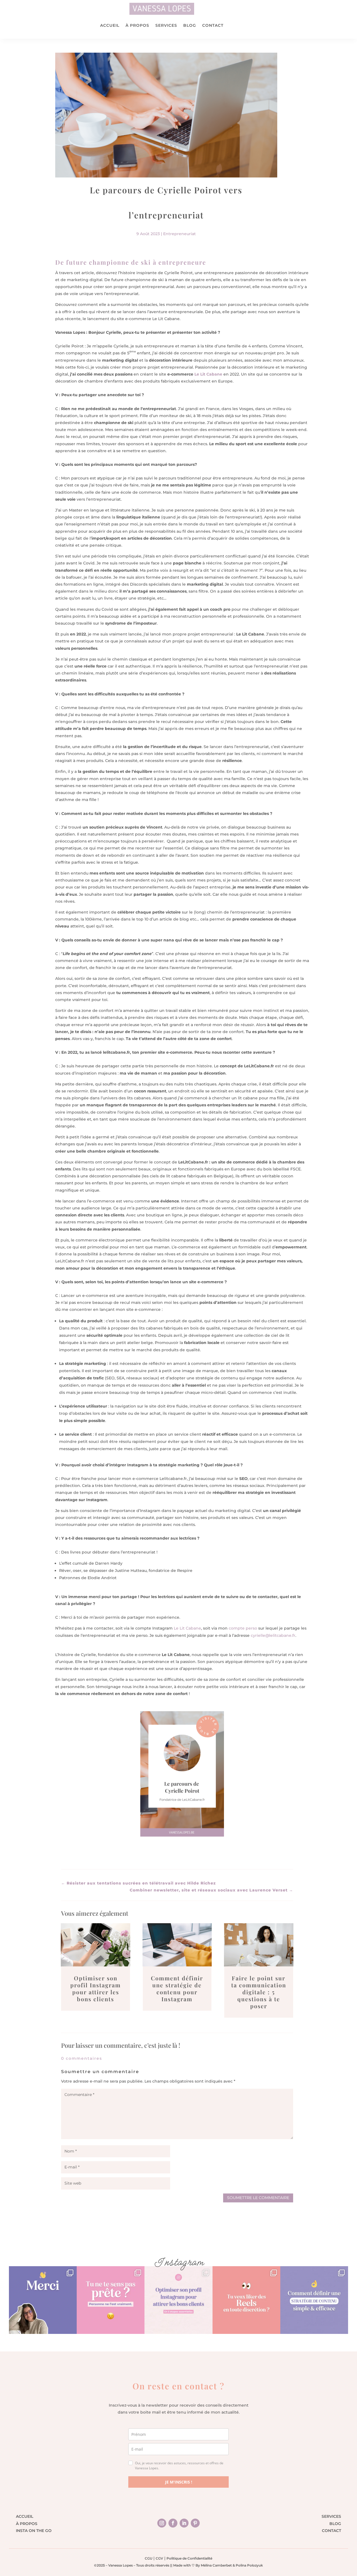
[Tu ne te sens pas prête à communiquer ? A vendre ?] (111, 2300)
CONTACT (213, 25)
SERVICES (166, 25)
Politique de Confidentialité (189, 2558)
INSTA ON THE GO (34, 2531)
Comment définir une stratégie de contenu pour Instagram (177, 1988)
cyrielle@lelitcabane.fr (273, 1635)
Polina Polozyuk (249, 2565)
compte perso (243, 1628)
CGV (159, 2558)
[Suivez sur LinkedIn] (184, 2523)
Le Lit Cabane (208, 374)
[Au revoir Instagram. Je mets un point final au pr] (43, 2300)
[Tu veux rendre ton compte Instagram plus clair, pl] (178, 2300)
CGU (149, 2558)
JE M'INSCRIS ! (179, 2482)
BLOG (335, 2524)
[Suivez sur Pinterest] (195, 2523)
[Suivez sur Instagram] (162, 2523)
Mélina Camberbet (216, 2565)
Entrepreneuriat (179, 234)
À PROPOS (137, 25)
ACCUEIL (110, 25)
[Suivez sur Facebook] (173, 2523)
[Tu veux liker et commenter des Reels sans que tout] (246, 2300)
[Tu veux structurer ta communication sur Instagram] (314, 2300)
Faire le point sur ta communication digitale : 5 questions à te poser (259, 1992)
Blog (190, 25)
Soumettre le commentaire (258, 2198)
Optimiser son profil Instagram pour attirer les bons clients (96, 1988)
